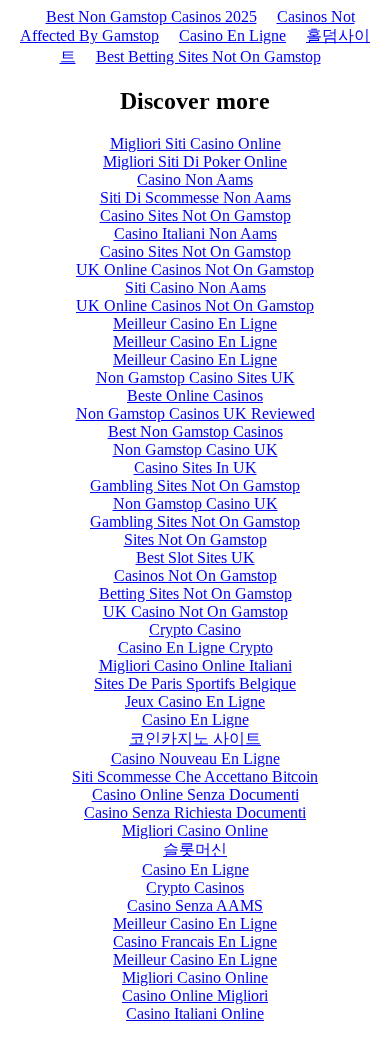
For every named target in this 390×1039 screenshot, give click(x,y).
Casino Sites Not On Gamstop (195, 215)
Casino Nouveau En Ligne (195, 758)
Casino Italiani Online (195, 1013)
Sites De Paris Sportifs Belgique (195, 683)
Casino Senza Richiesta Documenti (195, 812)
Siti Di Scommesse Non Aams (195, 197)
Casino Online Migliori (195, 995)
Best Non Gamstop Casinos (195, 431)
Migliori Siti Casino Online (195, 143)
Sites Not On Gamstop (195, 539)
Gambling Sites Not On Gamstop (195, 485)
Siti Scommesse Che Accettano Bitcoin (195, 776)
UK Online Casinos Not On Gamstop (195, 269)
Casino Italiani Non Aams (195, 233)
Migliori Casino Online (195, 830)
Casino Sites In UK (195, 467)
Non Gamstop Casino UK (195, 449)
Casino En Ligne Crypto (195, 647)
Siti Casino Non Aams (195, 287)
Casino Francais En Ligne (195, 941)
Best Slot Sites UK (195, 557)
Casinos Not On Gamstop (195, 575)
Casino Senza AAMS (195, 905)
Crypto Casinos (195, 887)
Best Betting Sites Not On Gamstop (208, 56)
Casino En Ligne (232, 35)
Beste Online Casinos (195, 395)
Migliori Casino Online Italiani (195, 665)
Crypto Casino (195, 629)
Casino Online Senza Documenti (195, 794)
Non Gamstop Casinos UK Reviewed (195, 413)
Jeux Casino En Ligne (195, 701)
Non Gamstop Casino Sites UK (195, 377)
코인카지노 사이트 (195, 738)
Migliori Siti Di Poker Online (195, 161)
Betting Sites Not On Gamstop (195, 593)
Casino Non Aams (195, 179)
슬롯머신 (195, 849)
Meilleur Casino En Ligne (195, 323)
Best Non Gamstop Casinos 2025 (151, 16)
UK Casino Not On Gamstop (195, 611)
